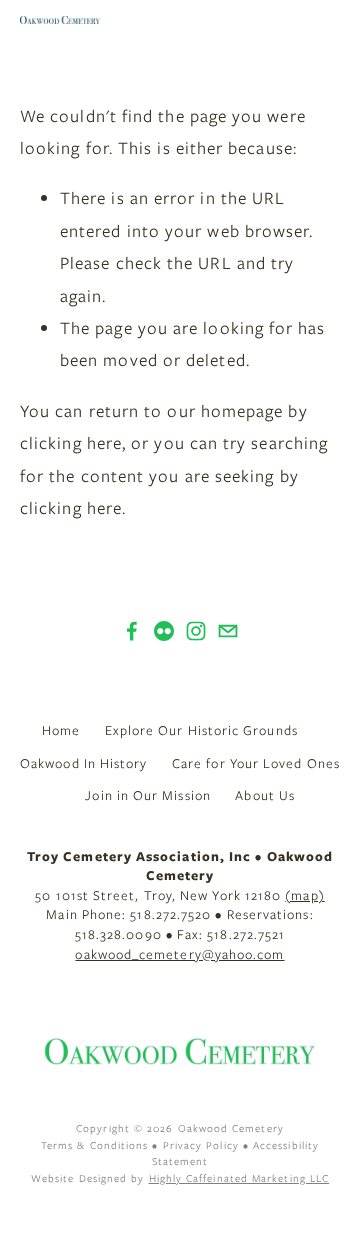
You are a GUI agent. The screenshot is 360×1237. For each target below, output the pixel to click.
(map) (304, 895)
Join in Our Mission (148, 795)
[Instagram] (196, 631)
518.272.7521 (246, 934)
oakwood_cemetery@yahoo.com (179, 954)
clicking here (71, 443)
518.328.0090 (118, 934)
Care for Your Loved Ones (256, 763)
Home (61, 730)
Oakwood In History (83, 763)
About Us (265, 795)
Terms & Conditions (94, 1145)
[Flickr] (164, 631)
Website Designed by (180, 1178)
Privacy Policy (201, 1145)
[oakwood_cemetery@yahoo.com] (228, 631)
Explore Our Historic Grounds (201, 730)
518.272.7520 (170, 914)
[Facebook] (132, 631)
